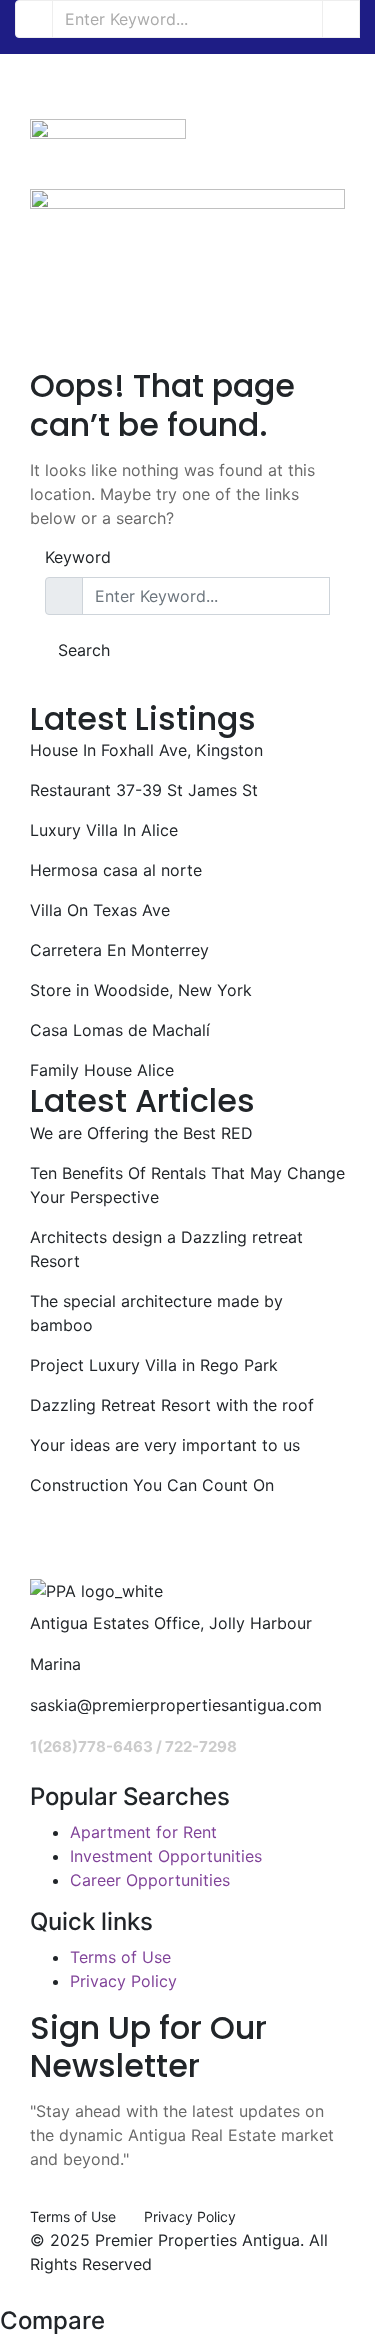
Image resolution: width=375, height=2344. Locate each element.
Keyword (78, 557)
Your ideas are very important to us (165, 1445)
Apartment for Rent (143, 1832)
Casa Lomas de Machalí (120, 1030)
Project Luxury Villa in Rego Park (154, 1365)
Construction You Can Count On (152, 1485)
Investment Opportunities (166, 1856)
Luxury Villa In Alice (104, 830)
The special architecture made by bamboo (156, 1313)
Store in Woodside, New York (141, 990)
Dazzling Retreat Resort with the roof (172, 1405)
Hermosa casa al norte (116, 870)
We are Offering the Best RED (141, 1133)
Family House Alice (102, 1070)
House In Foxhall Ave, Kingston (146, 750)
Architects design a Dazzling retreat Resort (166, 1249)
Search (84, 650)
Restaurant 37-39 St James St (144, 790)
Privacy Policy (123, 1981)
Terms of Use (120, 1957)
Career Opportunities (150, 1880)
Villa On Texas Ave (100, 910)
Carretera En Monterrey (119, 950)
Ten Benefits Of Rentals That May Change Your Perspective (187, 1185)
